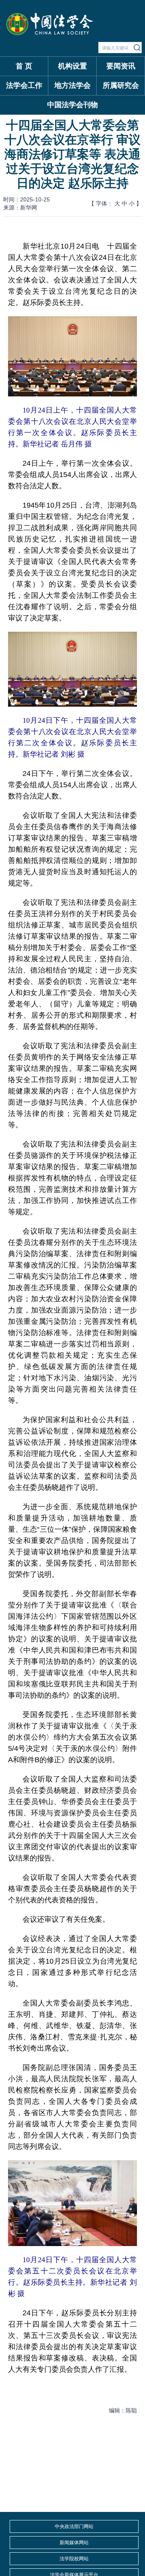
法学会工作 (24, 85)
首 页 (24, 66)
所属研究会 (121, 85)
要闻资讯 (121, 66)
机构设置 (72, 66)
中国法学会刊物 (72, 105)
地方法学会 (72, 85)
